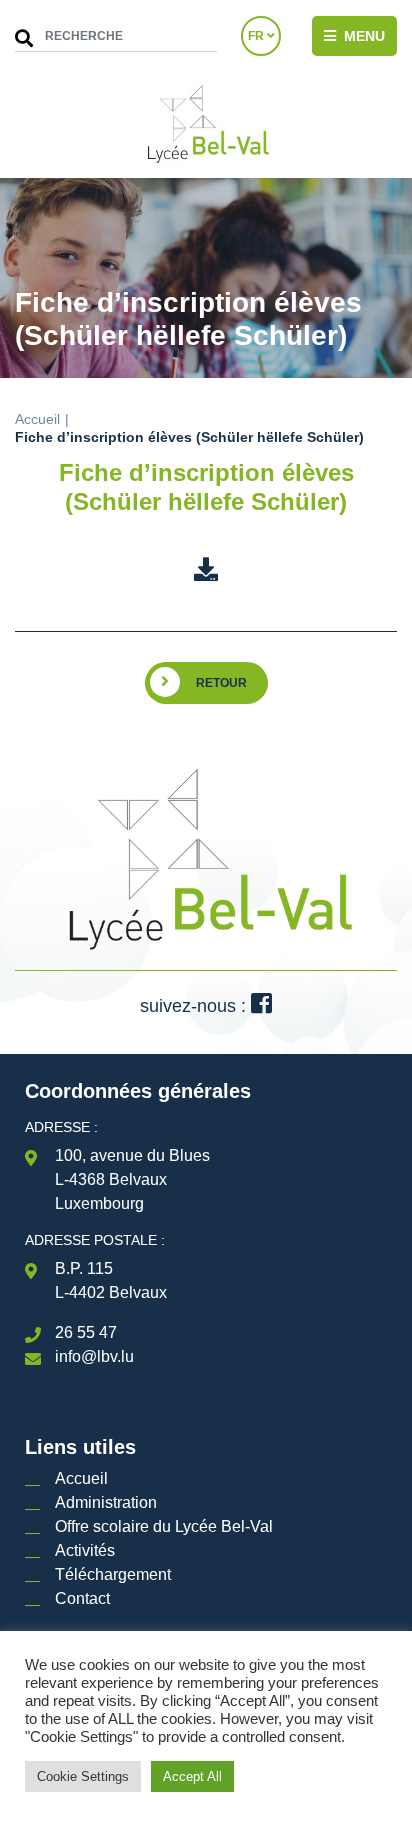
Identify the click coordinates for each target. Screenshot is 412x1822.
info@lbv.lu (94, 1356)
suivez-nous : (195, 1006)
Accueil (37, 419)
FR (257, 36)
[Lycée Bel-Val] (206, 125)
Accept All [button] (192, 1776)
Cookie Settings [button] (83, 1776)
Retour (221, 683)
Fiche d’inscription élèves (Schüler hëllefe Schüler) (206, 487)
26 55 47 (86, 1332)
